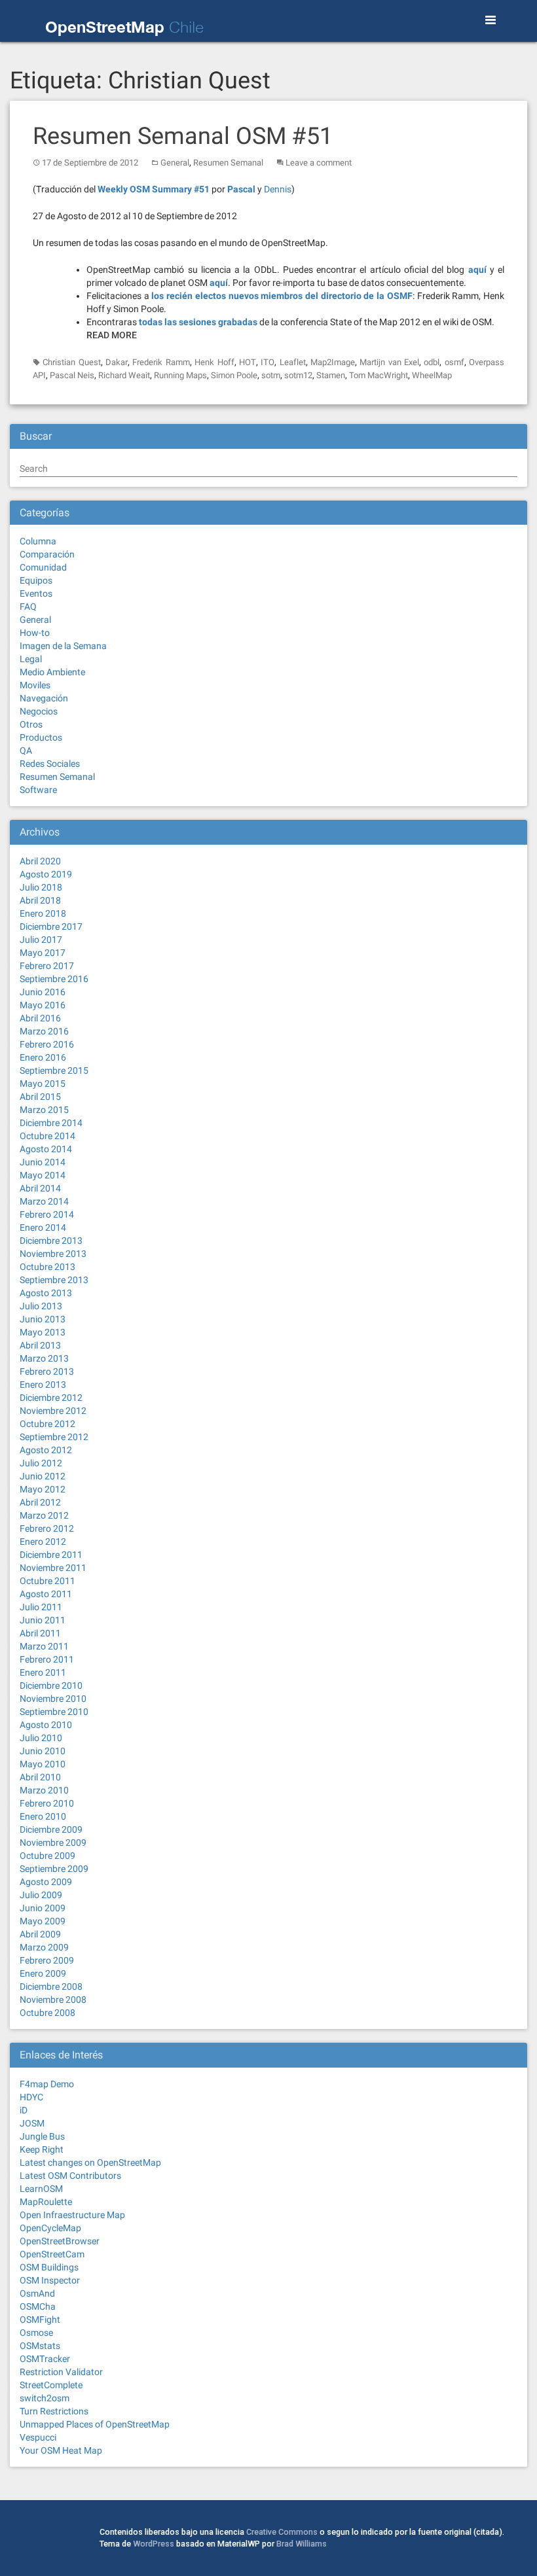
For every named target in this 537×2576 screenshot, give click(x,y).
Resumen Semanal (228, 163)
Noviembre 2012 (53, 1411)
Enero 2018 (43, 913)
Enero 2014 (43, 1227)
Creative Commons (282, 2532)
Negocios (39, 711)
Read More (112, 335)
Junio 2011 (43, 1620)
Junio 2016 (43, 992)
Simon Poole (234, 375)
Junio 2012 (43, 1476)
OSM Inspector (50, 2280)
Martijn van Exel (389, 362)
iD (24, 2110)
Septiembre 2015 (54, 1070)
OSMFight (40, 2320)
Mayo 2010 (43, 1764)
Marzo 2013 (44, 1358)
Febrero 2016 (47, 1044)
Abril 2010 (40, 1777)
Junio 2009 (43, 1908)
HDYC (31, 2097)
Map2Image (333, 362)
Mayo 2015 (43, 1084)
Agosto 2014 (46, 1149)
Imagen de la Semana (63, 646)
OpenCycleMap (50, 2228)
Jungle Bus (42, 2136)
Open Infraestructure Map (72, 2215)
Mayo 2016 (43, 1005)
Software (38, 790)
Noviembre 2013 (53, 1254)
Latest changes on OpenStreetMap (90, 2162)
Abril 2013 (40, 1345)
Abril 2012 (40, 1502)
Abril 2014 (40, 1188)
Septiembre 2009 (54, 1869)
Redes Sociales (50, 764)
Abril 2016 (40, 1018)
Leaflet (293, 362)
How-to (35, 633)
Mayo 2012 (43, 1489)
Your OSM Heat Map (61, 2450)
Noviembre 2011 (53, 1568)
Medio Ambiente (52, 672)
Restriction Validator (61, 2372)
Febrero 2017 (47, 966)
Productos (41, 737)
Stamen (331, 375)
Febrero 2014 (47, 1214)
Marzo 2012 (44, 1515)
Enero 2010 (43, 1816)
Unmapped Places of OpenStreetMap (95, 2424)
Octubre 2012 (47, 1424)
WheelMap (432, 375)
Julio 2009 (41, 1895)
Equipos (36, 580)
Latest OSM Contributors (70, 2176)
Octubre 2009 (47, 1856)
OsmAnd (37, 2293)
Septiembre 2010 (54, 1712)
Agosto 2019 (46, 874)
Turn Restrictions (54, 2411)
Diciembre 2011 (51, 1555)
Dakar (117, 362)
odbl (432, 362)
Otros (31, 724)
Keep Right (42, 2149)
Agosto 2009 (46, 1882)
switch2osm (45, 2398)
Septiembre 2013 (54, 1280)
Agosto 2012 (46, 1450)
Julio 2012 (41, 1463)
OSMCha (38, 2306)
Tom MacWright (379, 375)
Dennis (278, 189)
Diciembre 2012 (51, 1398)
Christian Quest (71, 362)
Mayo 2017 (43, 953)
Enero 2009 (43, 1973)
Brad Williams (302, 2544)
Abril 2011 (40, 1633)
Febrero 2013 (47, 1371)
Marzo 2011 (44, 1646)
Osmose (36, 2333)
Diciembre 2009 (51, 1829)
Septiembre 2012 (54, 1437)
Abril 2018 (40, 900)
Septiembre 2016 (54, 979)
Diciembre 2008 (51, 1986)
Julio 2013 (41, 1306)
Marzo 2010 (44, 1790)
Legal (31, 659)
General (175, 163)
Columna (38, 541)
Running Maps (180, 375)
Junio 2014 (43, 1162)
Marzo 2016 (44, 1031)
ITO (268, 362)
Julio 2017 (41, 940)
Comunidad (43, 567)
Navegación (44, 698)
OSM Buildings (49, 2267)
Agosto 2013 (46, 1293)
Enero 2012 (43, 1542)
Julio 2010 (41, 1738)
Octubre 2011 (47, 1581)
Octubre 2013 (47, 1267)
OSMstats (40, 2346)
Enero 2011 (43, 1672)
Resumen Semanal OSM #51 (183, 136)
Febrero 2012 (47, 1528)
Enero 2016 (43, 1057)
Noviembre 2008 (53, 2000)
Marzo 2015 (44, 1110)
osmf (454, 362)
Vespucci (38, 2437)
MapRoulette (46, 2202)
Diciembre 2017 (51, 926)
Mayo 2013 (43, 1332)
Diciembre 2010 (51, 1685)
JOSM (32, 2123)
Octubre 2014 (47, 1136)
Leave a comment (319, 163)
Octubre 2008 (47, 2013)
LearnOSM (41, 2189)
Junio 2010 (43, 1751)
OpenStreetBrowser (60, 2241)
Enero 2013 (43, 1385)
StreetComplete (51, 2385)
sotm (271, 375)
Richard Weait (124, 375)
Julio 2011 (41, 1607)
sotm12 (298, 375)
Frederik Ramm (161, 362)
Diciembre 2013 (51, 1241)
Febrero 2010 (47, 1803)
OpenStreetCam (52, 2254)
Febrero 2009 (47, 1960)
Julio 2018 (41, 887)
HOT (248, 362)
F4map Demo (47, 2084)
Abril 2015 (40, 1097)
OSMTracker (45, 2359)
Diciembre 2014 (51, 1123)
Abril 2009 (40, 1934)
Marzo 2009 (44, 1947)
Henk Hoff (214, 362)
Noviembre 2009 (53, 1843)
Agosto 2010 (46, 1725)
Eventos (36, 593)
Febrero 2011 (47, 1659)
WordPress (154, 2544)
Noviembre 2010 (53, 1699)
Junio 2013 (43, 1319)
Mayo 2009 (43, 1921)
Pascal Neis (72, 375)
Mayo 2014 (43, 1175)
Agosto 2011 (46, 1594)
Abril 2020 (40, 861)
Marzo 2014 (44, 1201)
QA (26, 750)
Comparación (47, 554)
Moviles (35, 685)
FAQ (28, 607)
